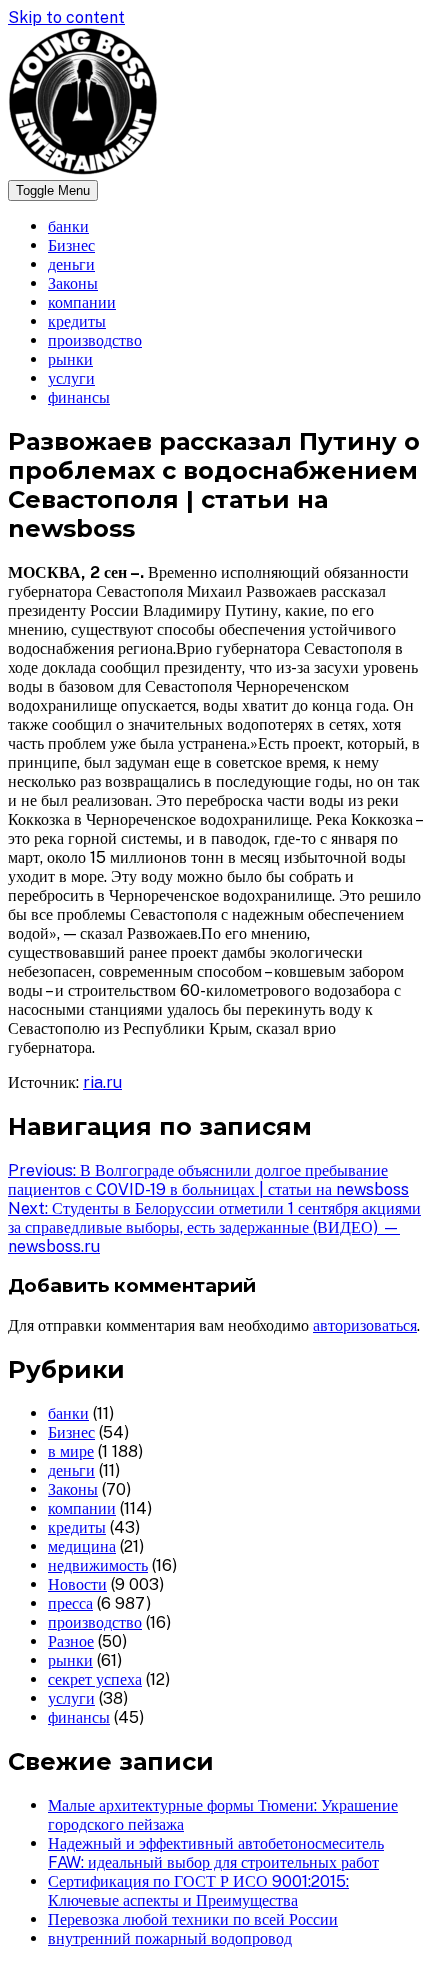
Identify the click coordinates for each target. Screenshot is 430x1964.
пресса (70, 1603)
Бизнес (71, 245)
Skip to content (66, 17)
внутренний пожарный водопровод (170, 1938)
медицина (82, 1546)
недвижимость (98, 1565)
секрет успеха (95, 1679)
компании (82, 302)
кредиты (77, 321)
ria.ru (102, 1082)
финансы (79, 397)
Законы (73, 283)
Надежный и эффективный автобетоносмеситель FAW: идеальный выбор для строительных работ (216, 1853)
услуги (71, 378)
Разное (71, 1641)
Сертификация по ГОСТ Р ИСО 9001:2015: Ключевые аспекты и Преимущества (198, 1891)
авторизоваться (365, 1325)
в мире (71, 1451)
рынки (70, 359)
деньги (71, 264)
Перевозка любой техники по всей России (193, 1919)
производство (95, 340)
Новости (77, 1584)
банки (68, 226)
